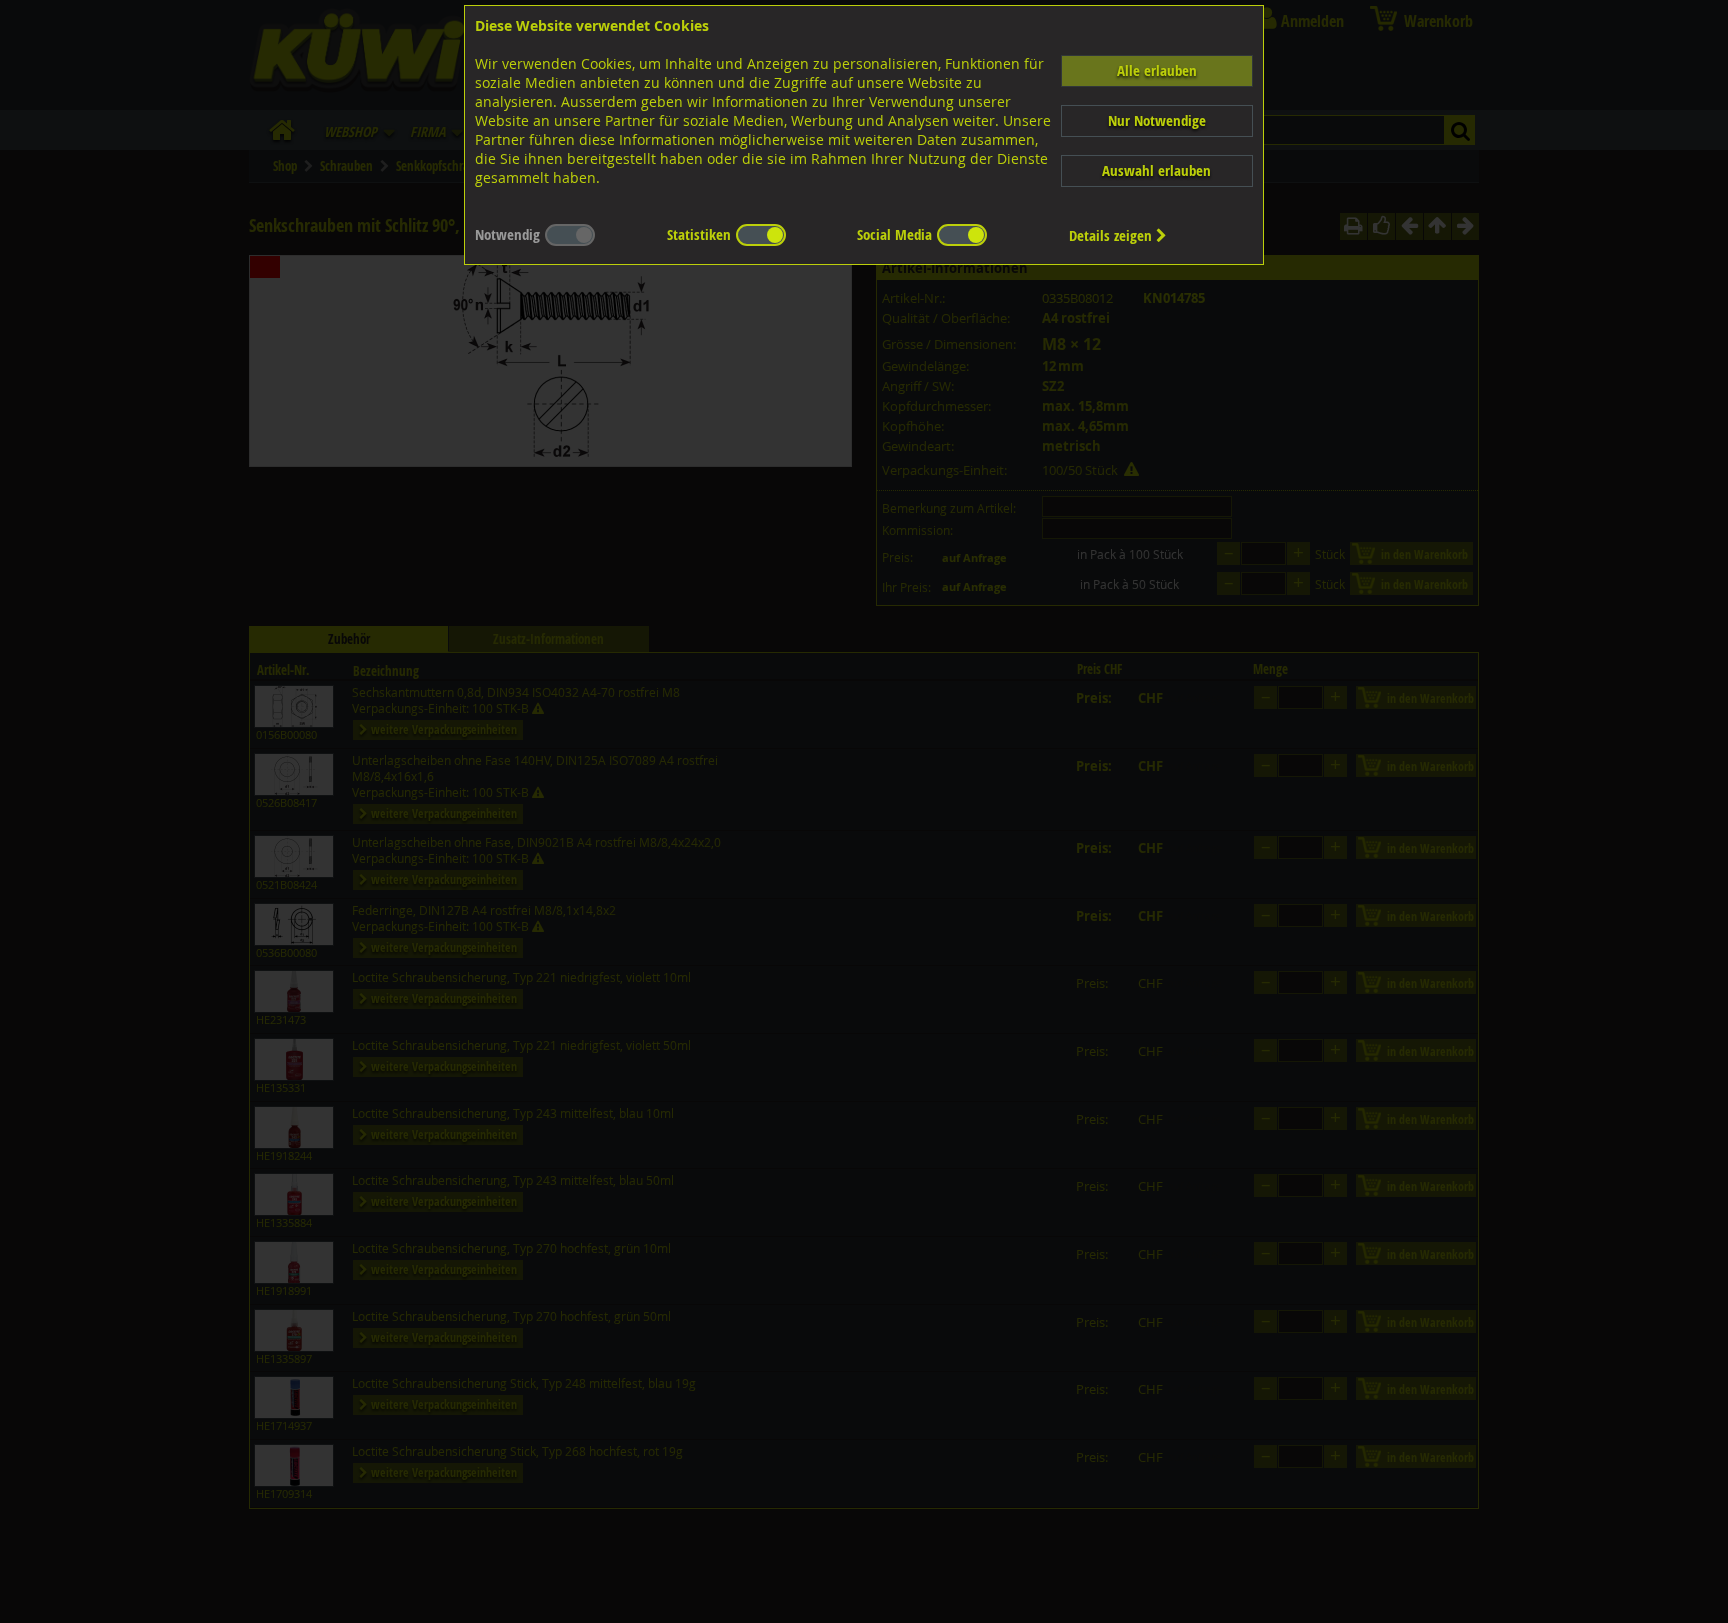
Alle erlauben (1157, 70)
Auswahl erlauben (1156, 170)
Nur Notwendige (1157, 120)
